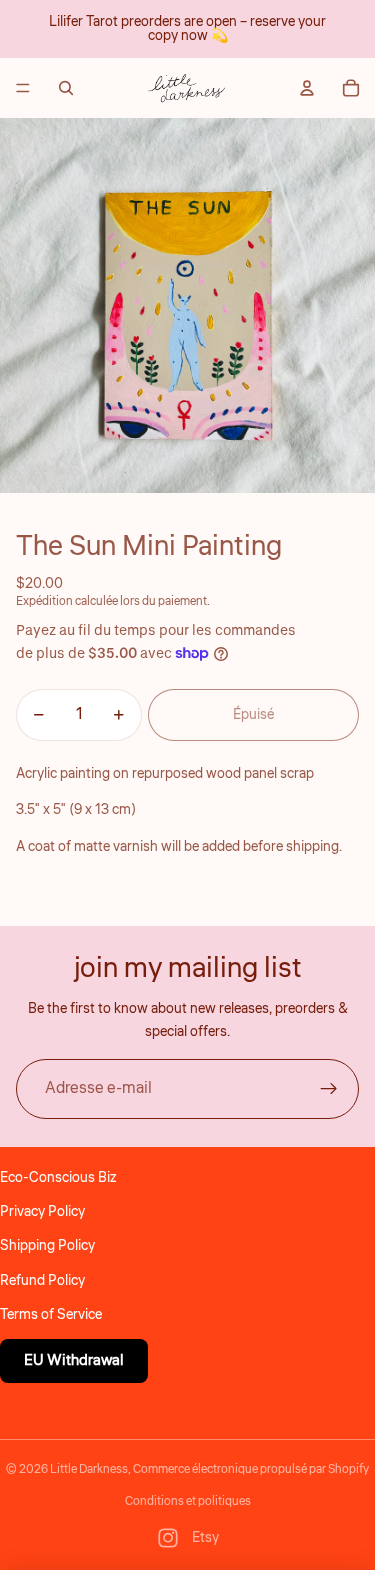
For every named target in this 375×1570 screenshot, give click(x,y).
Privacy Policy (42, 1212)
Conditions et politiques (188, 1501)
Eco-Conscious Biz (58, 1178)
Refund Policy (42, 1281)
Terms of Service (51, 1315)
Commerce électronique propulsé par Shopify (251, 1469)
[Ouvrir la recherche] (66, 88)
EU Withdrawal (74, 1360)
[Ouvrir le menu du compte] (307, 88)
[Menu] (23, 88)
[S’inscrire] (329, 1089)
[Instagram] (168, 1538)
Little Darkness (89, 1469)
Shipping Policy (47, 1246)
